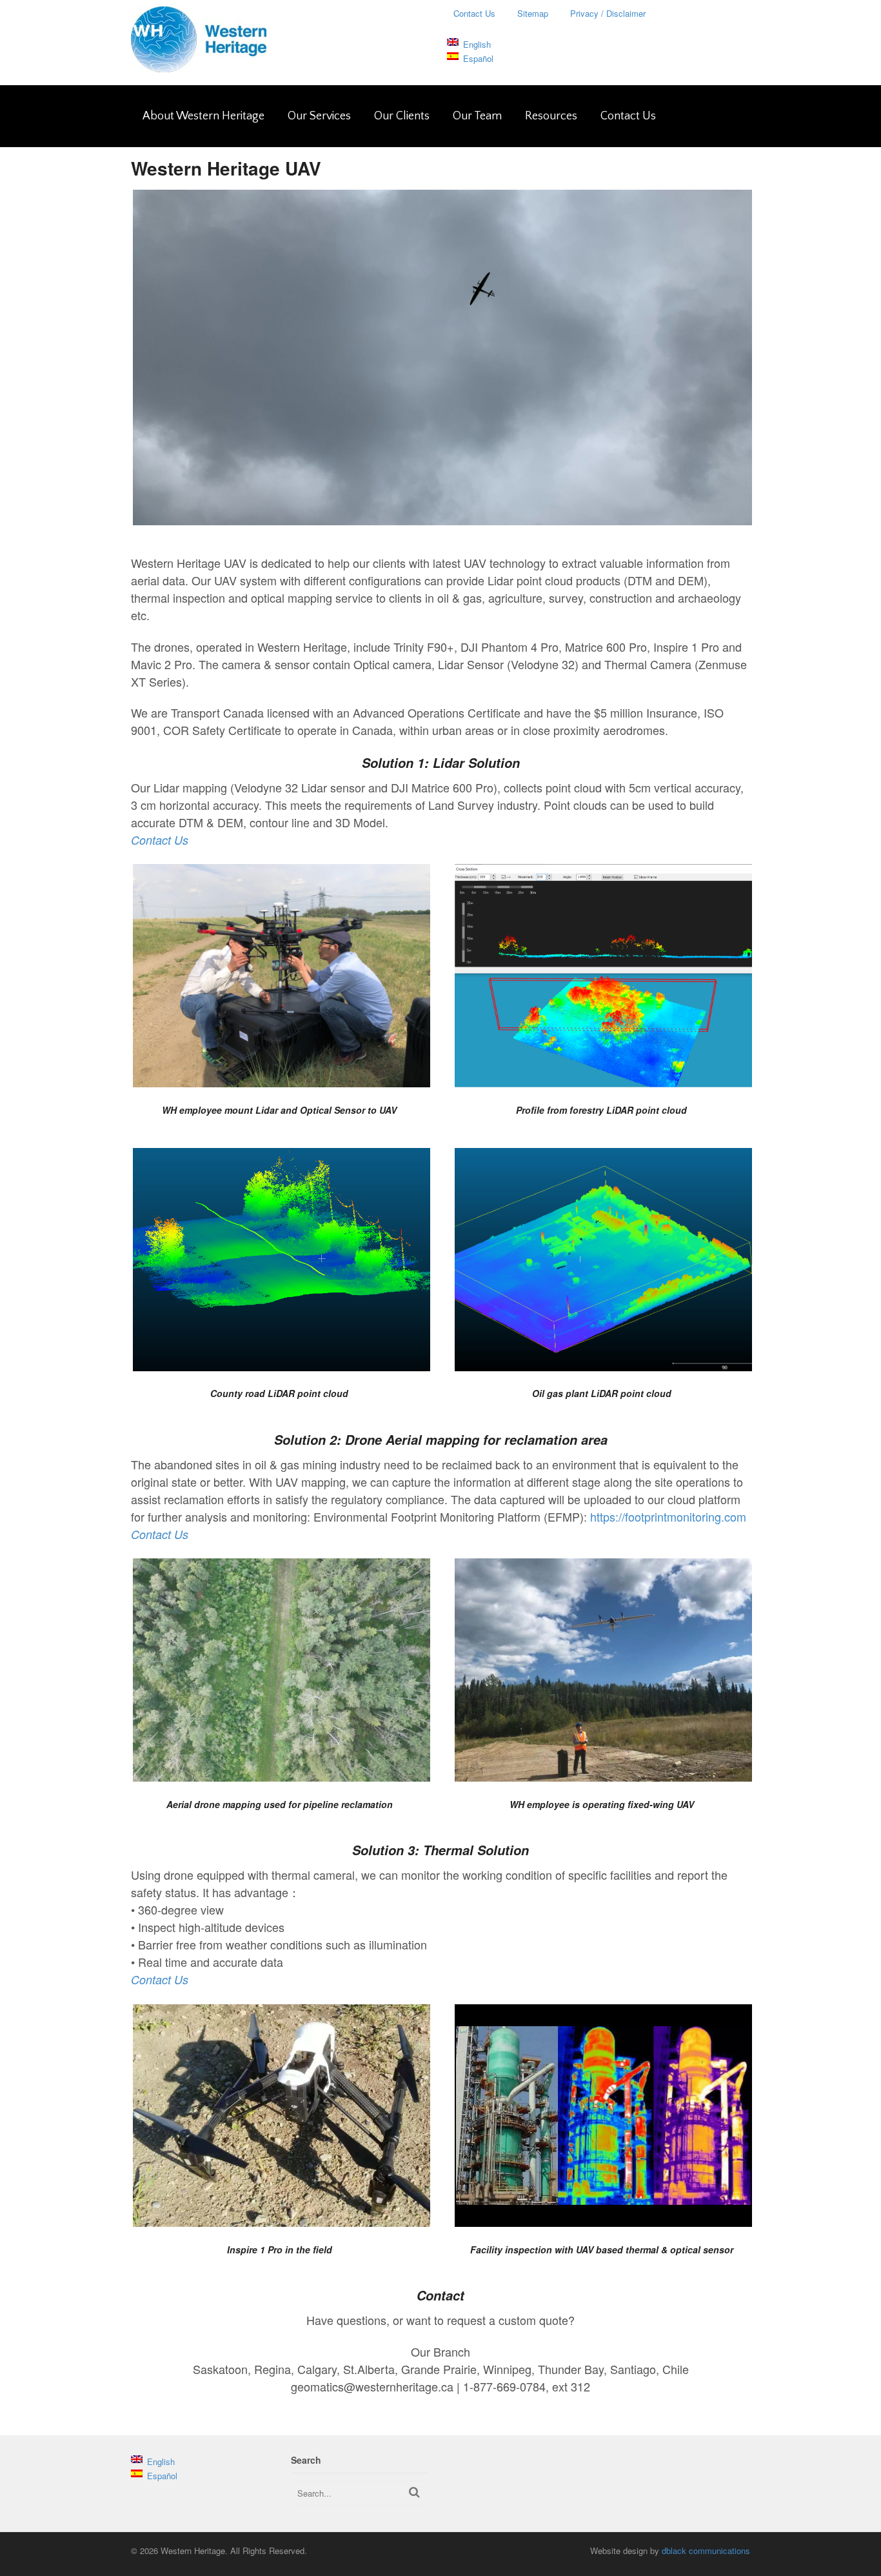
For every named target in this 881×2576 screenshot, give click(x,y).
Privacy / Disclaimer (608, 13)
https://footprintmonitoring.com (668, 1516)
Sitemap (533, 13)
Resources (551, 116)
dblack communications (706, 2551)
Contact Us (474, 13)
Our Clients (402, 116)
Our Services (319, 116)
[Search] (414, 2492)
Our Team (477, 116)
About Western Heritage (203, 116)
